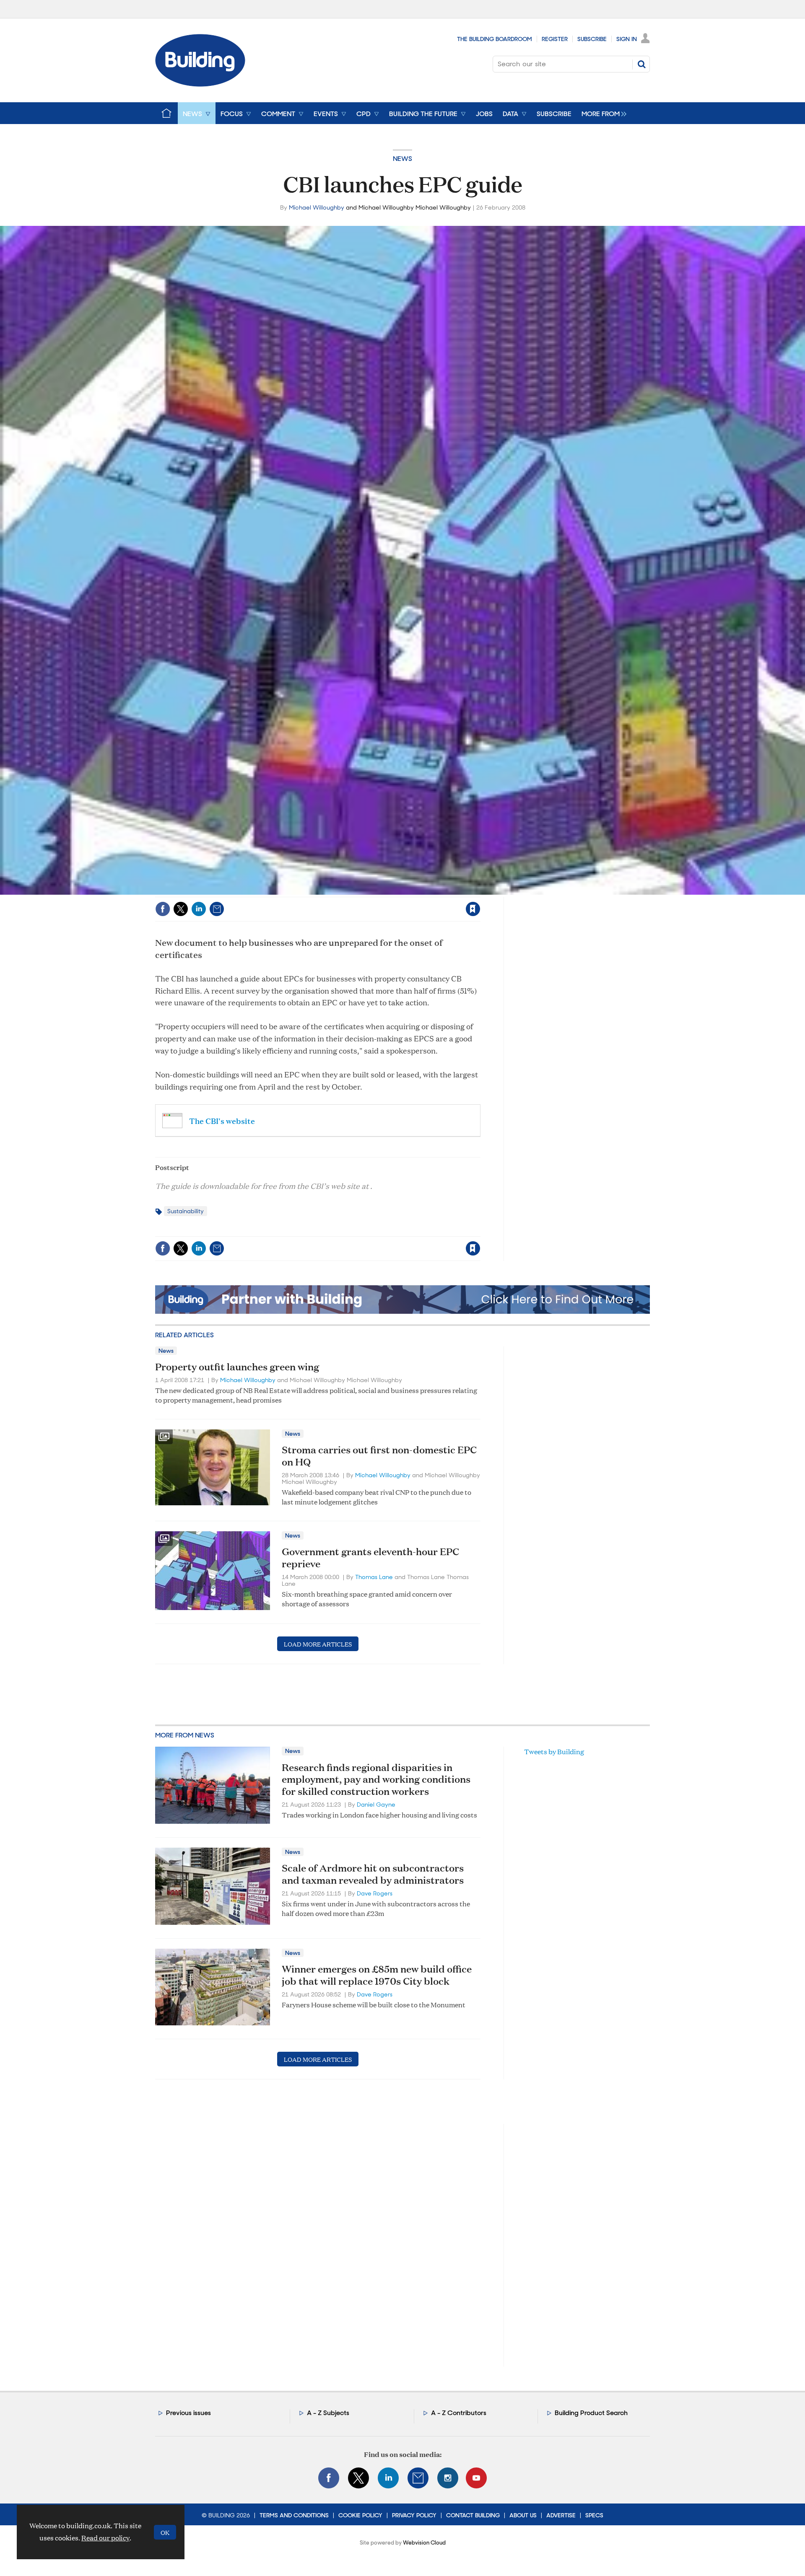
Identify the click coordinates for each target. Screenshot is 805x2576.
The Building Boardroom (495, 39)
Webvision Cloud (424, 2543)
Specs (594, 2515)
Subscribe (592, 39)
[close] (480, 892)
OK (165, 2532)
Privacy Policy (414, 2515)
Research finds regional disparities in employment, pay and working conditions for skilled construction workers (376, 1779)
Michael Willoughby (317, 207)
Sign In (627, 39)
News (402, 159)
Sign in (368, 892)
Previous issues (188, 2413)
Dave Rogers (375, 1893)
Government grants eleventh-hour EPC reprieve (370, 1557)
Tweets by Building (554, 1751)
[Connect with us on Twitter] (358, 2478)
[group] (602, 113)
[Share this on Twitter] (181, 909)
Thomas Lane (374, 1577)
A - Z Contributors (459, 2413)
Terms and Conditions (294, 2515)
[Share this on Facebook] (163, 909)
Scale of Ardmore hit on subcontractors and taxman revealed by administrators (373, 1874)
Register (555, 39)
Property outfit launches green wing (237, 1367)
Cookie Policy (360, 2515)
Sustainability (186, 1211)
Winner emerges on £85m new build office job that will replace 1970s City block (377, 1975)
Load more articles (318, 1644)
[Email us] (418, 2478)
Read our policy (105, 2538)
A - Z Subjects (328, 2413)
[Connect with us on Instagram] (448, 2478)
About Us (523, 2515)
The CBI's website (222, 1120)
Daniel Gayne (376, 1804)
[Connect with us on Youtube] (476, 2478)
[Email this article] (217, 909)
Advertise (561, 2515)
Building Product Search (591, 2413)
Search (641, 64)
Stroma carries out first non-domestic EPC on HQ (379, 1456)
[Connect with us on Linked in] (388, 2478)
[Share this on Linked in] (199, 909)
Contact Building (473, 2515)
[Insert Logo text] (200, 84)
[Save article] (473, 909)
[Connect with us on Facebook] (329, 2478)
